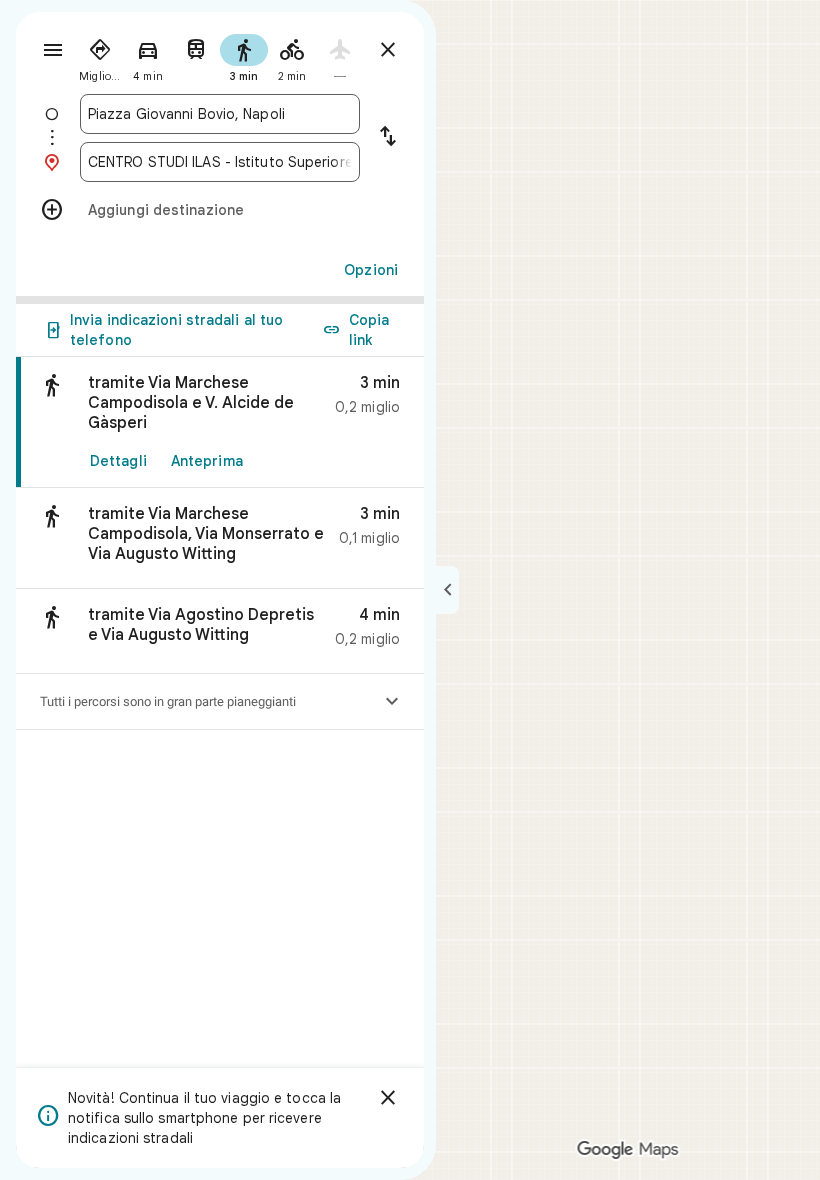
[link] (220, 422)
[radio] (100, 56)
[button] (220, 538)
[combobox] (220, 114)
